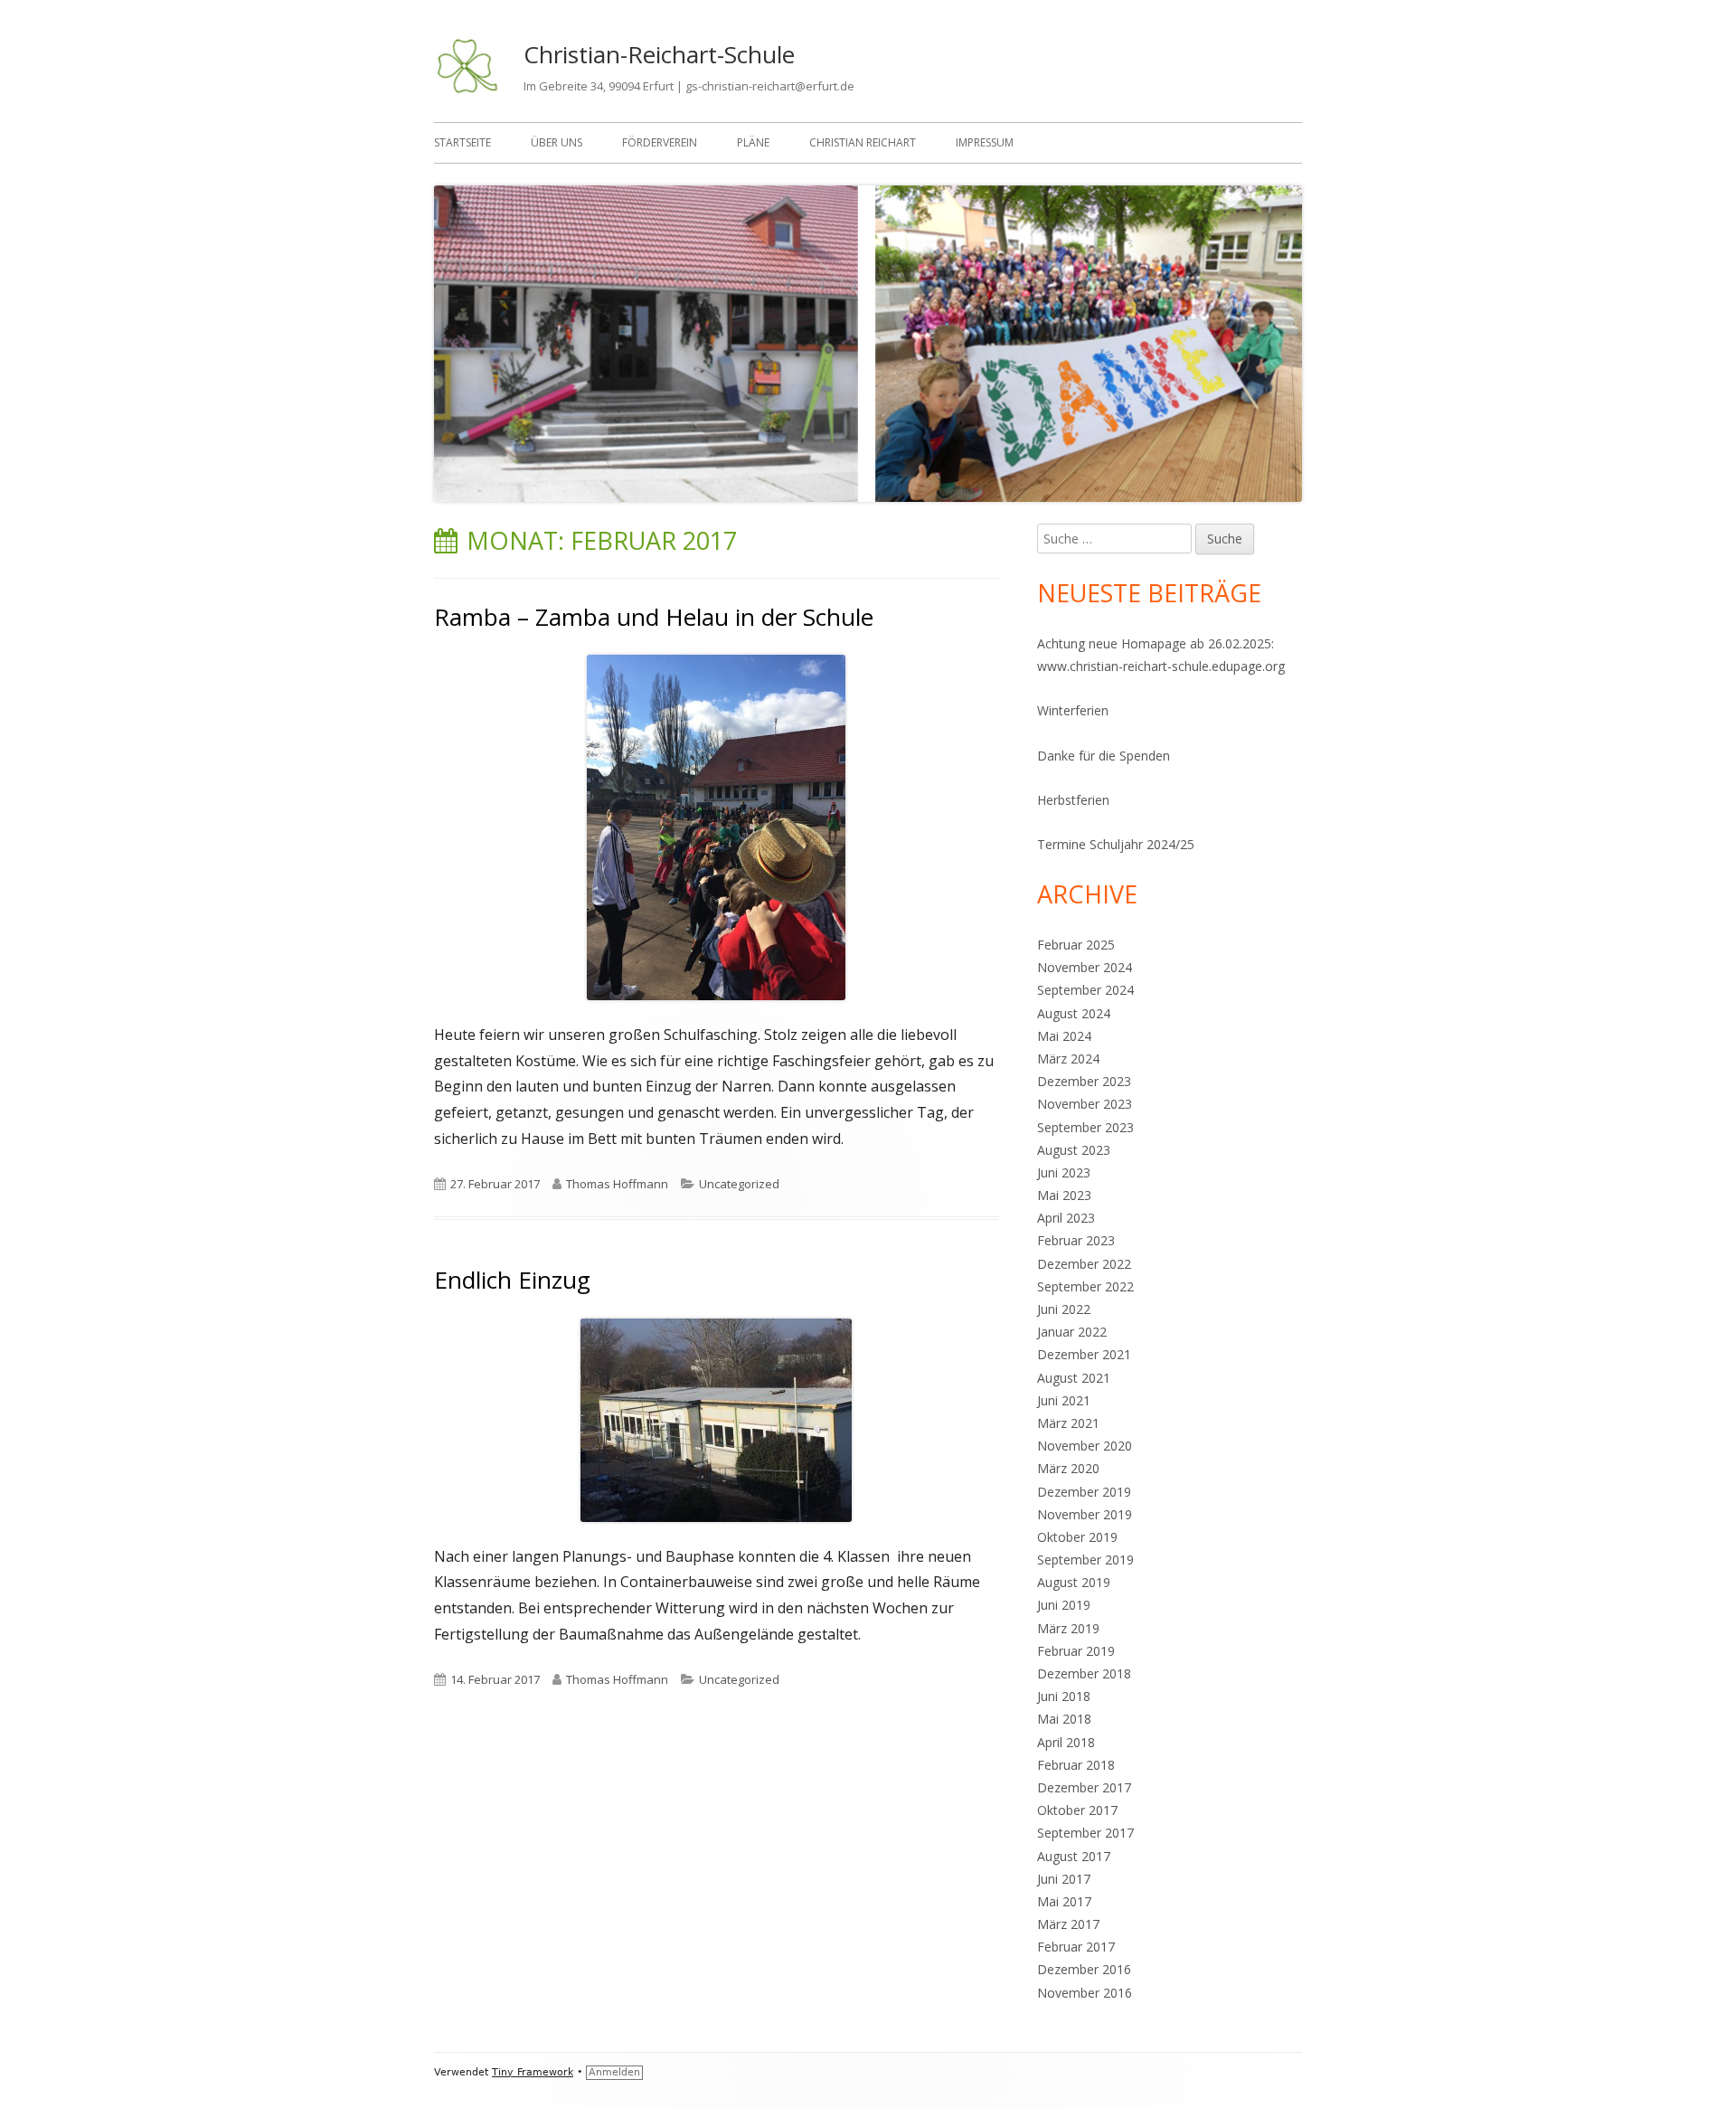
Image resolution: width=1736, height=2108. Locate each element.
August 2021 (1074, 1378)
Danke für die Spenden (1104, 756)
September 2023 (1085, 1127)
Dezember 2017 (1084, 1787)
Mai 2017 (1064, 1901)
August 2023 (1074, 1150)
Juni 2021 (1064, 1400)
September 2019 (1085, 1560)
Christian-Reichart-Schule (659, 54)
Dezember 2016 (1084, 1969)
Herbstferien (1073, 800)
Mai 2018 (1064, 1719)
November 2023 (1085, 1104)
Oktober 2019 (1077, 1537)
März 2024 (1068, 1059)
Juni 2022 (1064, 1309)
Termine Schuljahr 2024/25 (1116, 844)
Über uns (557, 142)
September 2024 (1085, 990)
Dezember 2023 (1084, 1081)
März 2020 (1068, 1468)
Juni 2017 (1064, 1879)
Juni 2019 (1064, 1605)
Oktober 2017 (1077, 1810)
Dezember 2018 (1084, 1673)
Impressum (985, 142)
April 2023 (1066, 1218)
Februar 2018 (1076, 1765)
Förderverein (660, 142)
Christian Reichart (863, 142)
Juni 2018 (1064, 1696)
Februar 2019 (1076, 1651)
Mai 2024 (1064, 1036)
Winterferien (1073, 710)
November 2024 (1085, 967)
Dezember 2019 (1084, 1492)
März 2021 (1068, 1423)
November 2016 (1085, 1993)
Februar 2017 (1076, 1947)
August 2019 (1074, 1582)
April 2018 (1066, 1742)
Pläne (753, 142)
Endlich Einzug (512, 1280)
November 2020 (1085, 1446)
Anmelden (614, 2072)
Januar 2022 (1072, 1332)
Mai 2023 (1064, 1195)
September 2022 (1085, 1286)
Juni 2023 (1064, 1172)
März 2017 (1068, 1924)
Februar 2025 (1076, 945)
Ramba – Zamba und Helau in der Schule (654, 617)
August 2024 (1074, 1013)
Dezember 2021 (1084, 1354)
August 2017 (1074, 1856)
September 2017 (1085, 1833)
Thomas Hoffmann (617, 1184)
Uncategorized (739, 1184)
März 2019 (1068, 1628)
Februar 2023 (1076, 1240)
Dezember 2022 (1084, 1264)
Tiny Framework (533, 2072)
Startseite (462, 142)
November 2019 (1085, 1514)
